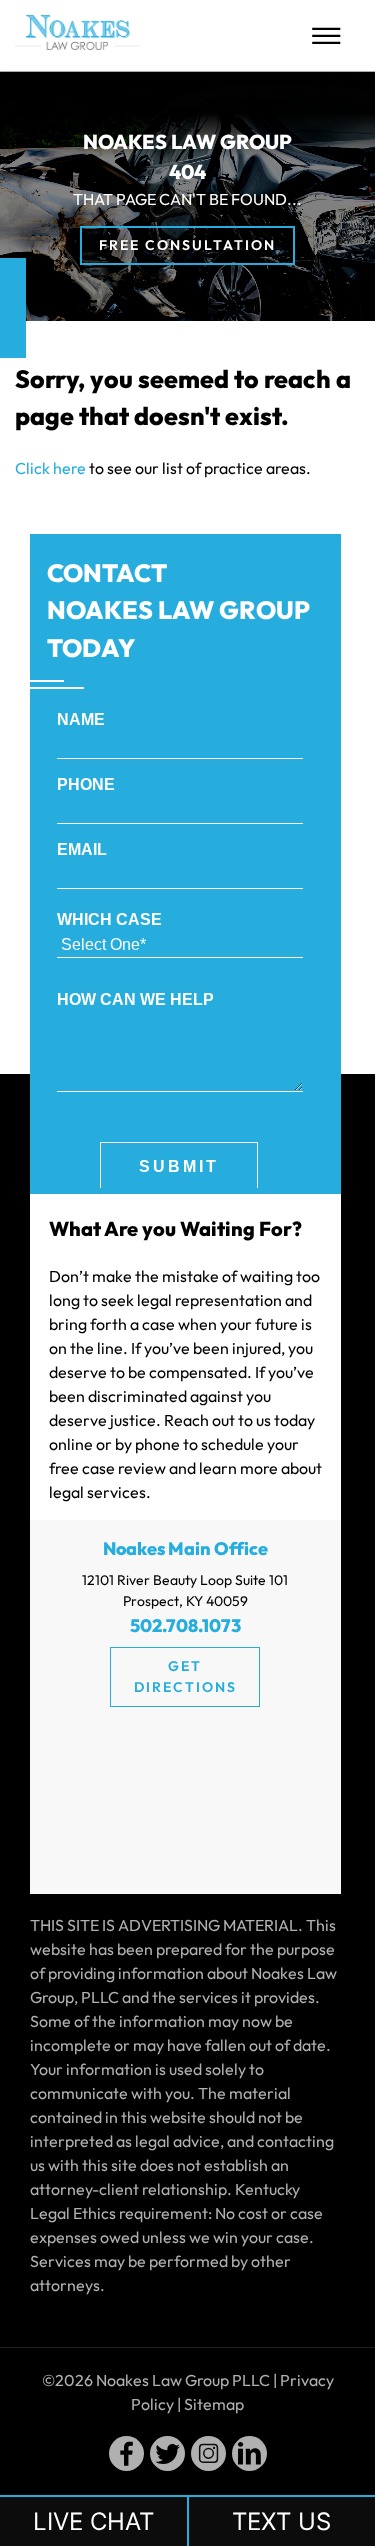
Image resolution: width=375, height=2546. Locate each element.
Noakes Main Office (185, 1548)
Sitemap (214, 2404)
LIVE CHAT (93, 2521)
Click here (50, 468)
